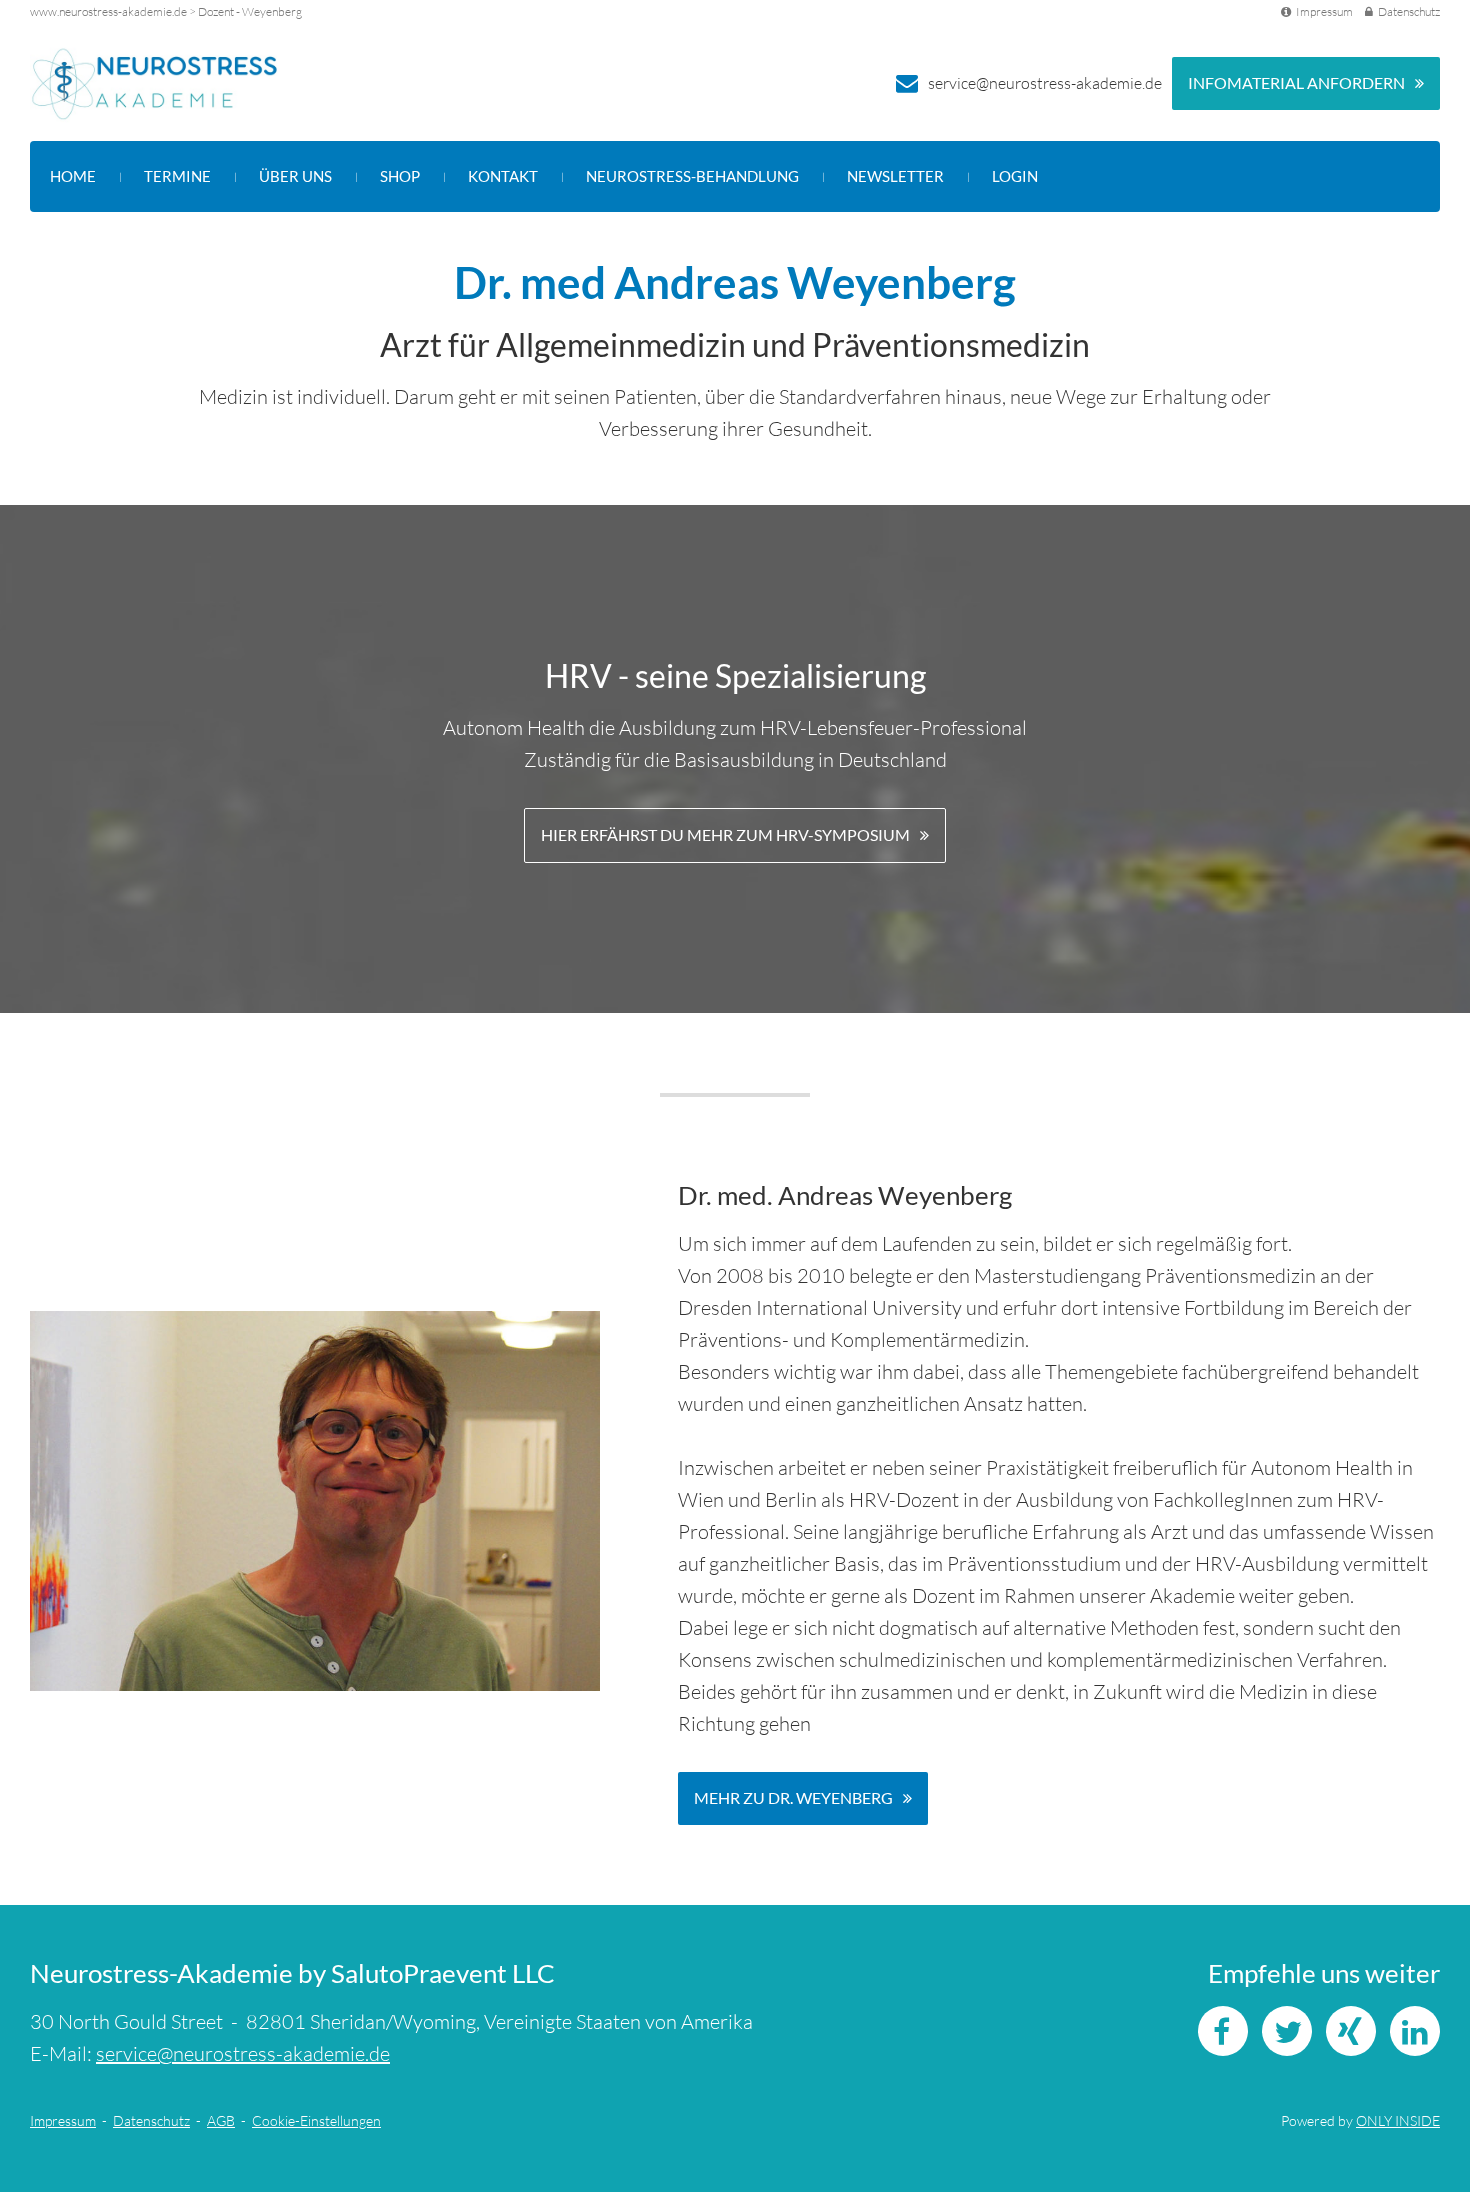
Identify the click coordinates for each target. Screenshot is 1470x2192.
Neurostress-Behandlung (692, 176)
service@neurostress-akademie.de (1045, 83)
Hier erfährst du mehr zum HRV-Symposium (725, 834)
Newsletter (895, 176)
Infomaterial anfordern (1296, 82)
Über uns (295, 176)
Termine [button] (177, 176)
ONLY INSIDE (1398, 2120)
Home (73, 176)
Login (1015, 176)
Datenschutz (1409, 11)
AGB (221, 2120)
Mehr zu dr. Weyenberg (793, 1797)
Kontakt (503, 176)
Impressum (1324, 11)
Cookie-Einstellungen (316, 2120)
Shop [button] (400, 176)
